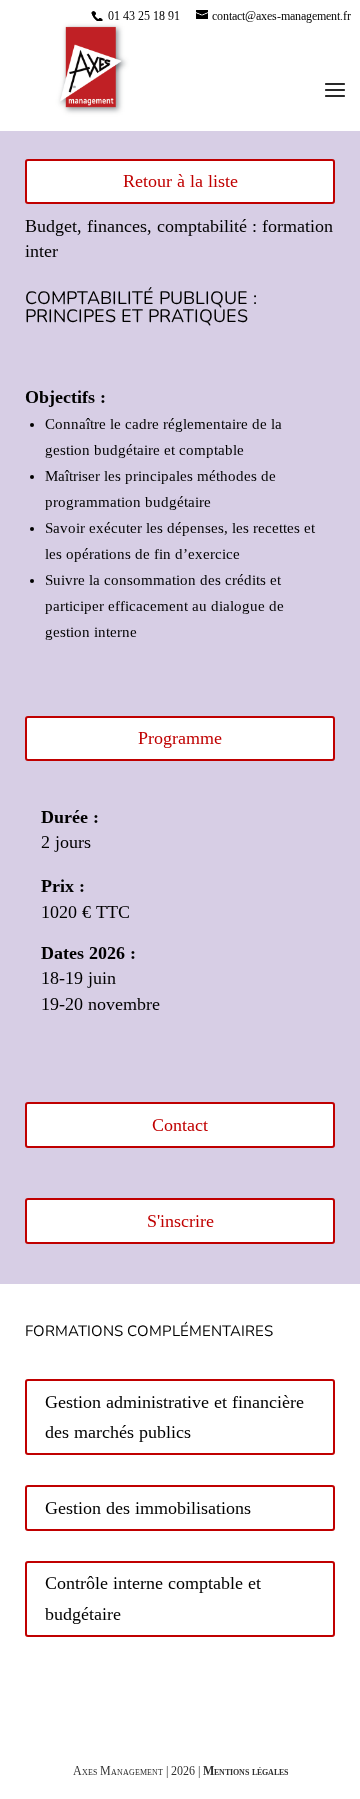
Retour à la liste (180, 181)
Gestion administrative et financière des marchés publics (174, 1417)
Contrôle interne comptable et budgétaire (153, 1598)
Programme (180, 738)
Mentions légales (245, 1771)
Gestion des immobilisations (148, 1508)
